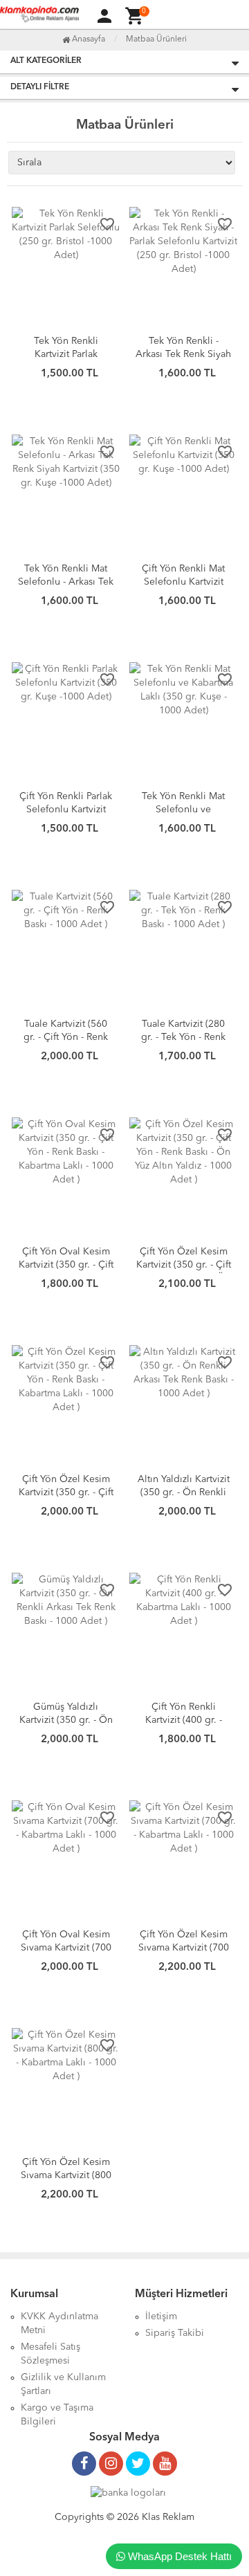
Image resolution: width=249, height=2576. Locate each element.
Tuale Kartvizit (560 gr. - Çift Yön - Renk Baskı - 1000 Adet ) (66, 1037)
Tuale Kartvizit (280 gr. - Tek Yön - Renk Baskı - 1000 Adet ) (183, 1037)
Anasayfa (87, 39)
